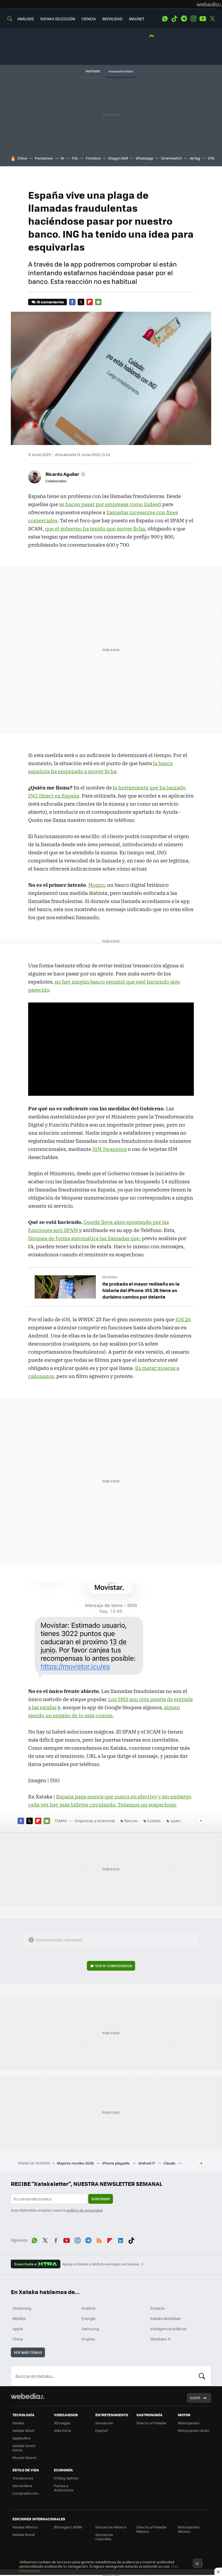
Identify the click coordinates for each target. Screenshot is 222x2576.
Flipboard (90, 302)
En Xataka (110, 1277)
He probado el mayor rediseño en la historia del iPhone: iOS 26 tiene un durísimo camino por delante (141, 1290)
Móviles (19, 2318)
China (22, 158)
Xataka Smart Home (24, 2448)
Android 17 (147, 2163)
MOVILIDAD (112, 19)
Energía (88, 2318)
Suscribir (101, 2199)
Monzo (96, 885)
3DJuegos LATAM (68, 2527)
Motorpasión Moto (194, 2430)
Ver (114, 1966)
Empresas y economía (95, 1821)
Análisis (89, 2308)
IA (62, 158)
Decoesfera (22, 2486)
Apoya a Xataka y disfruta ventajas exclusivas (101, 2264)
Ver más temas (28, 2352)
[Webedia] (209, 4)
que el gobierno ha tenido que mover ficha (95, 529)
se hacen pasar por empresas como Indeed (110, 504)
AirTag (195, 158)
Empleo (88, 2339)
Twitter (212, 19)
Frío (75, 158)
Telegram (184, 19)
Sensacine (104, 2423)
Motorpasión (189, 2423)
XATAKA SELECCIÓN (58, 19)
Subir (195, 2398)
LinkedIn (120, 2239)
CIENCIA (89, 19)
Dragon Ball (118, 158)
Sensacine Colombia (104, 2537)
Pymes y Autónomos (64, 2488)
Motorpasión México (189, 2529)
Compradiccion (25, 2493)
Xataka (18, 2423)
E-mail (98, 302)
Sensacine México (111, 2527)
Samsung (90, 2329)
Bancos (131, 1821)
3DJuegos (62, 2423)
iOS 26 (183, 1319)
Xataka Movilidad (165, 2318)
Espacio (157, 2308)
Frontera (93, 158)
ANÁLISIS (26, 19)
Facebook (72, 302)
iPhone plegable (116, 2163)
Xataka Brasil (24, 2534)
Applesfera (22, 2438)
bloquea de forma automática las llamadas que (84, 1238)
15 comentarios (50, 302)
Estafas (154, 1821)
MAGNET (137, 19)
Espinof (102, 2430)
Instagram (193, 19)
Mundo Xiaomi (25, 2457)
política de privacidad (84, 2210)
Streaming (22, 2308)
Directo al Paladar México (152, 2529)
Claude (170, 2163)
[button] (65, 474)
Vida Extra (62, 2430)
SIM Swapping (110, 1149)
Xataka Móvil (23, 2430)
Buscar (202, 2376)
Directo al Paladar (152, 2423)
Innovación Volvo (121, 71)
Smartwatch (172, 158)
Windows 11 (160, 2339)
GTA (211, 158)
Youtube (203, 19)
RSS (99, 2239)
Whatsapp (144, 158)
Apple (18, 2329)
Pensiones (44, 158)
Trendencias (23, 2478)
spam (175, 1821)
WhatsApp (165, 19)
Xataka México (25, 2527)
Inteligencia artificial (168, 2329)
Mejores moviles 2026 (76, 2163)
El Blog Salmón (66, 2478)
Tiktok (174, 19)
